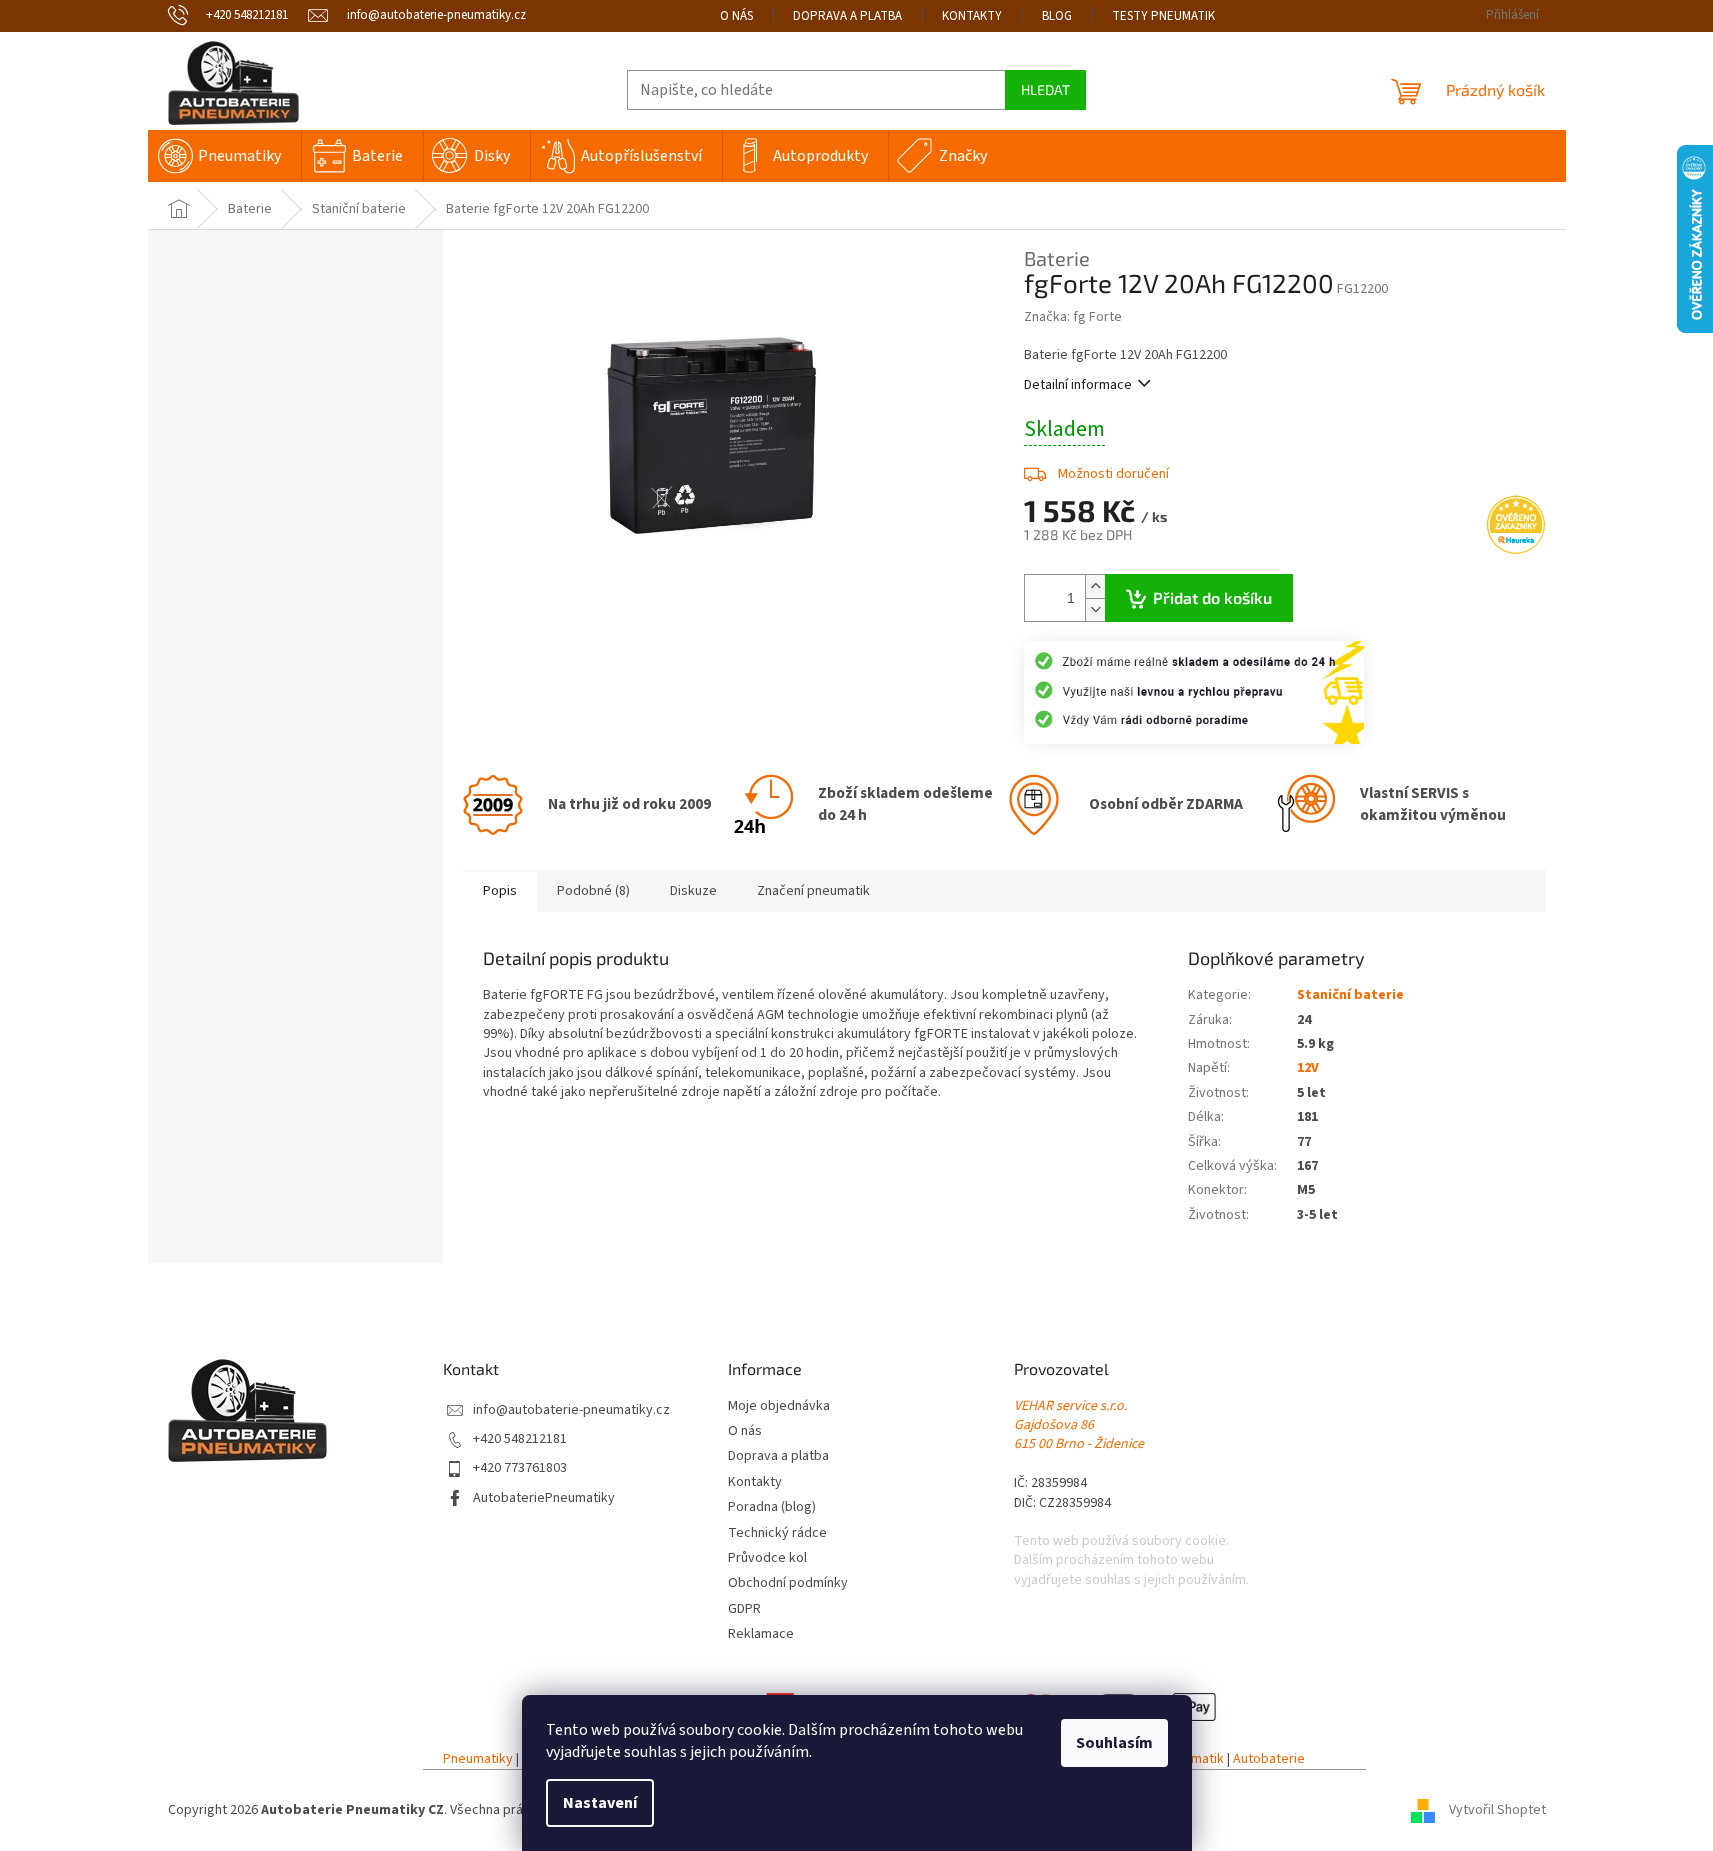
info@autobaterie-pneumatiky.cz (571, 1410)
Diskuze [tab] (693, 891)
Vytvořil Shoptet (1497, 1810)
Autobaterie (1269, 1759)
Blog (1057, 16)
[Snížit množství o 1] (1095, 609)
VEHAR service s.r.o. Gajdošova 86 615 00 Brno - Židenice (1079, 1426)
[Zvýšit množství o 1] (1095, 586)
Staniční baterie (1350, 995)
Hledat (1045, 89)
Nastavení (600, 1803)
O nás (736, 16)
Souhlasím (1114, 1743)
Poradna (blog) (772, 1507)
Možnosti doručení (1113, 474)
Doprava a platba (847, 16)
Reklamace (761, 1634)
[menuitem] (224, 156)
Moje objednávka (779, 1406)
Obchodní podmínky (788, 1583)
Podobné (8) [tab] (593, 891)
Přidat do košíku (1212, 597)
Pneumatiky (478, 1759)
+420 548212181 (520, 1439)
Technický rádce (777, 1533)
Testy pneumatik (1163, 16)
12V (1308, 1068)
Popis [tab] (500, 891)
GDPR (744, 1609)
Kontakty (972, 16)
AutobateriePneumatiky (544, 1498)
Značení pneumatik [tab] (813, 891)
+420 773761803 (520, 1468)
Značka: (1073, 317)
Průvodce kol (767, 1558)
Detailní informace (1078, 385)
